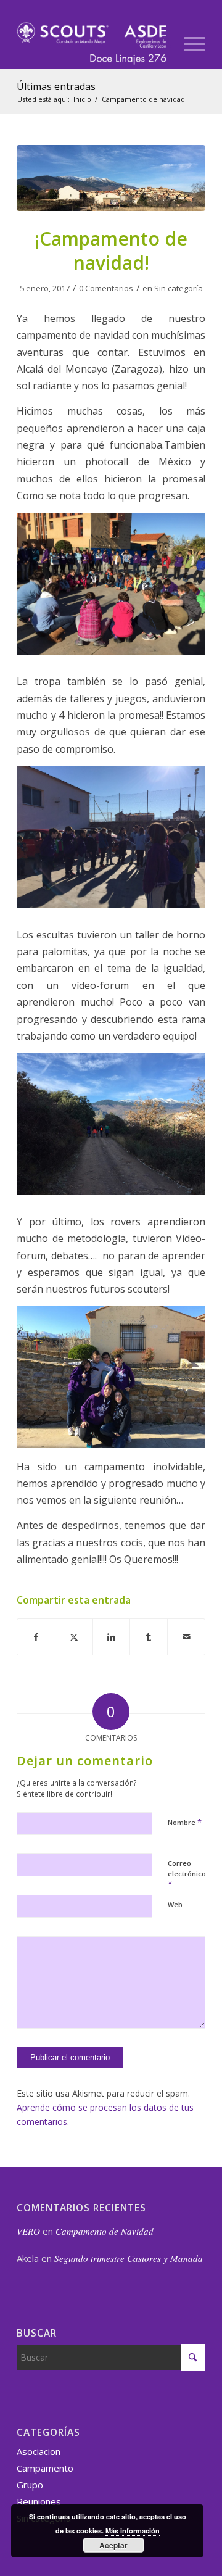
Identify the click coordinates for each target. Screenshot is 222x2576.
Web (175, 1904)
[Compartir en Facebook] (36, 1637)
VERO (28, 2231)
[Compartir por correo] (186, 1637)
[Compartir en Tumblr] (149, 1637)
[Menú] (188, 44)
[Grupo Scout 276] (92, 44)
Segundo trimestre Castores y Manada (129, 2258)
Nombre (185, 1822)
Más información (133, 2531)
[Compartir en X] (74, 1637)
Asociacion (39, 2451)
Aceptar (113, 2545)
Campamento (45, 2468)
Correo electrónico (187, 1874)
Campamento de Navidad (105, 2231)
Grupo (30, 2485)
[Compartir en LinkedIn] (112, 1637)
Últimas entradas (56, 86)
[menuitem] (159, 44)
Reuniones (39, 2501)
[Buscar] (159, 44)
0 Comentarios (106, 288)
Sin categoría (179, 288)
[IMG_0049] (111, 178)
